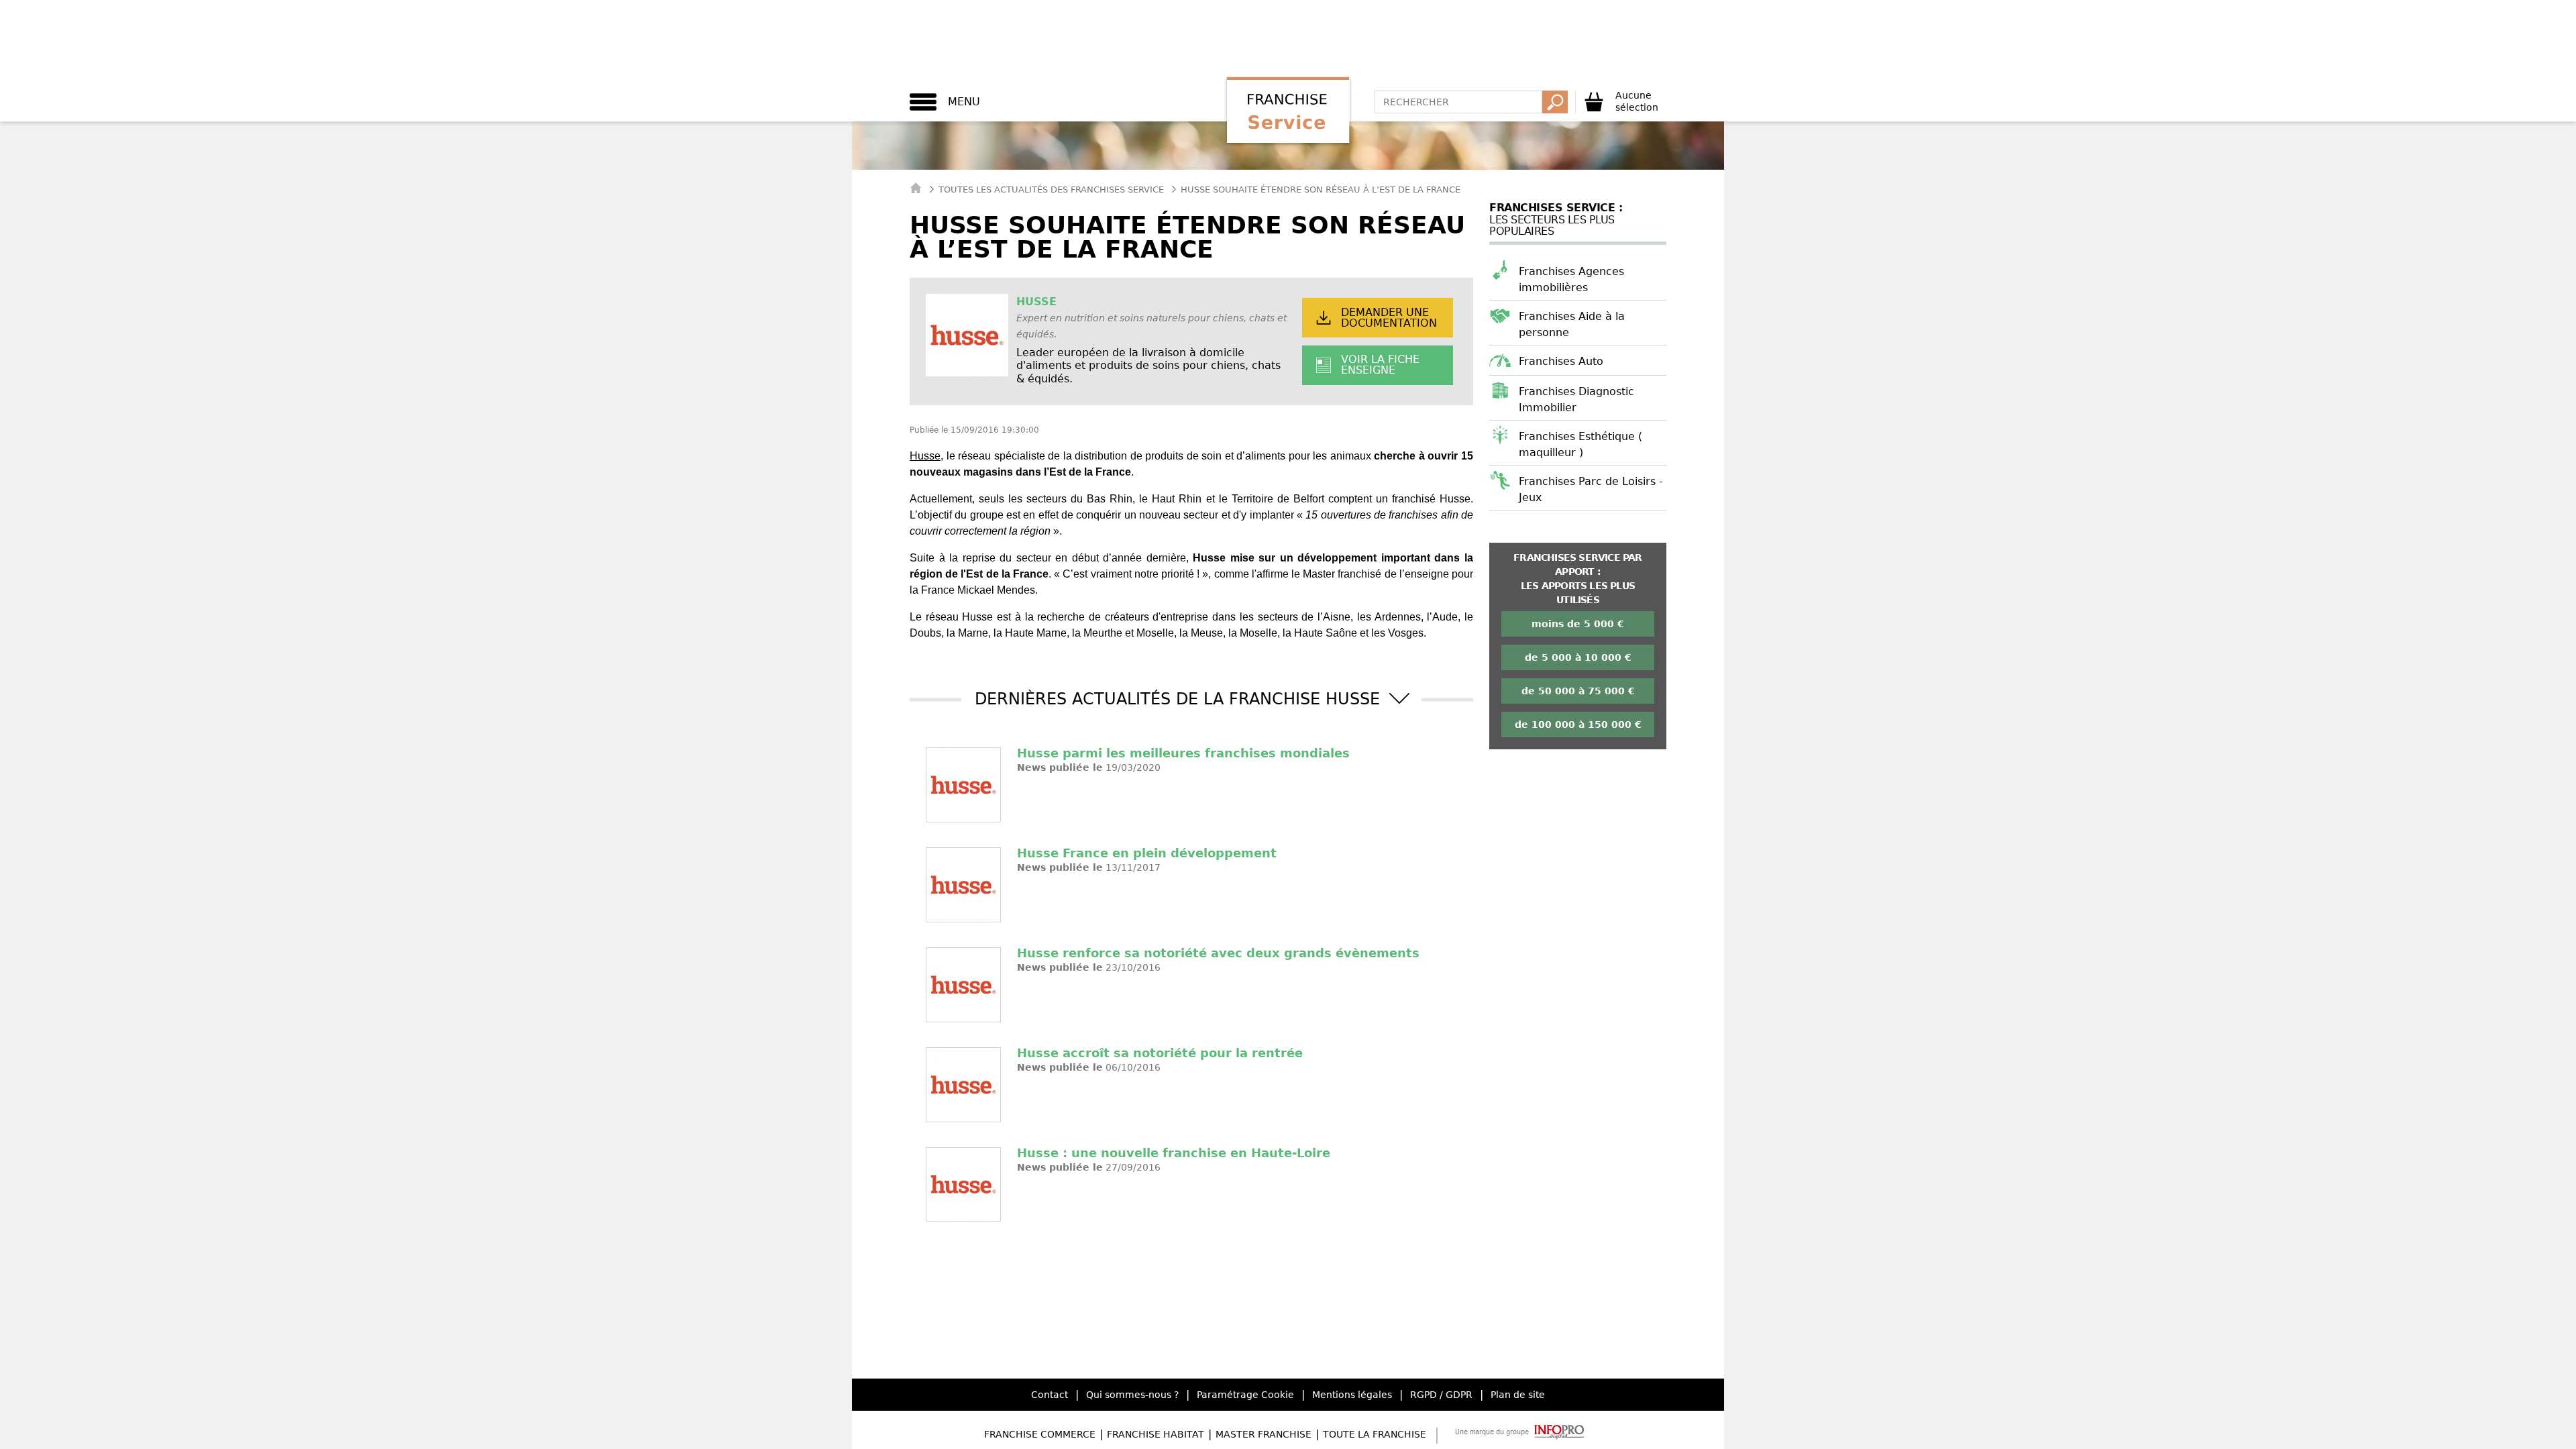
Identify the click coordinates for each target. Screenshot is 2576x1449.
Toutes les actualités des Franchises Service (1051, 190)
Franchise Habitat (1156, 1434)
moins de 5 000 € (1578, 624)
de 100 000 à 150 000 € (1578, 724)
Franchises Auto (1561, 361)
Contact (1050, 1395)
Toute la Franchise (1375, 1434)
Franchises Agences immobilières (1571, 279)
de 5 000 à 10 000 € (1578, 657)
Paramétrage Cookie (1245, 1395)
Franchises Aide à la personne (1572, 324)
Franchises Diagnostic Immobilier (1576, 399)
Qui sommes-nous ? (1132, 1395)
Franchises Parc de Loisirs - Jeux (1591, 489)
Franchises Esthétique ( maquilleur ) (1580, 444)
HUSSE (1036, 302)
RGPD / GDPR (1441, 1395)
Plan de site (1518, 1395)
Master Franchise (1264, 1434)
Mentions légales (1352, 1395)
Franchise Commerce (1040, 1434)
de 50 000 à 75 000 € (1578, 691)
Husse (925, 456)
